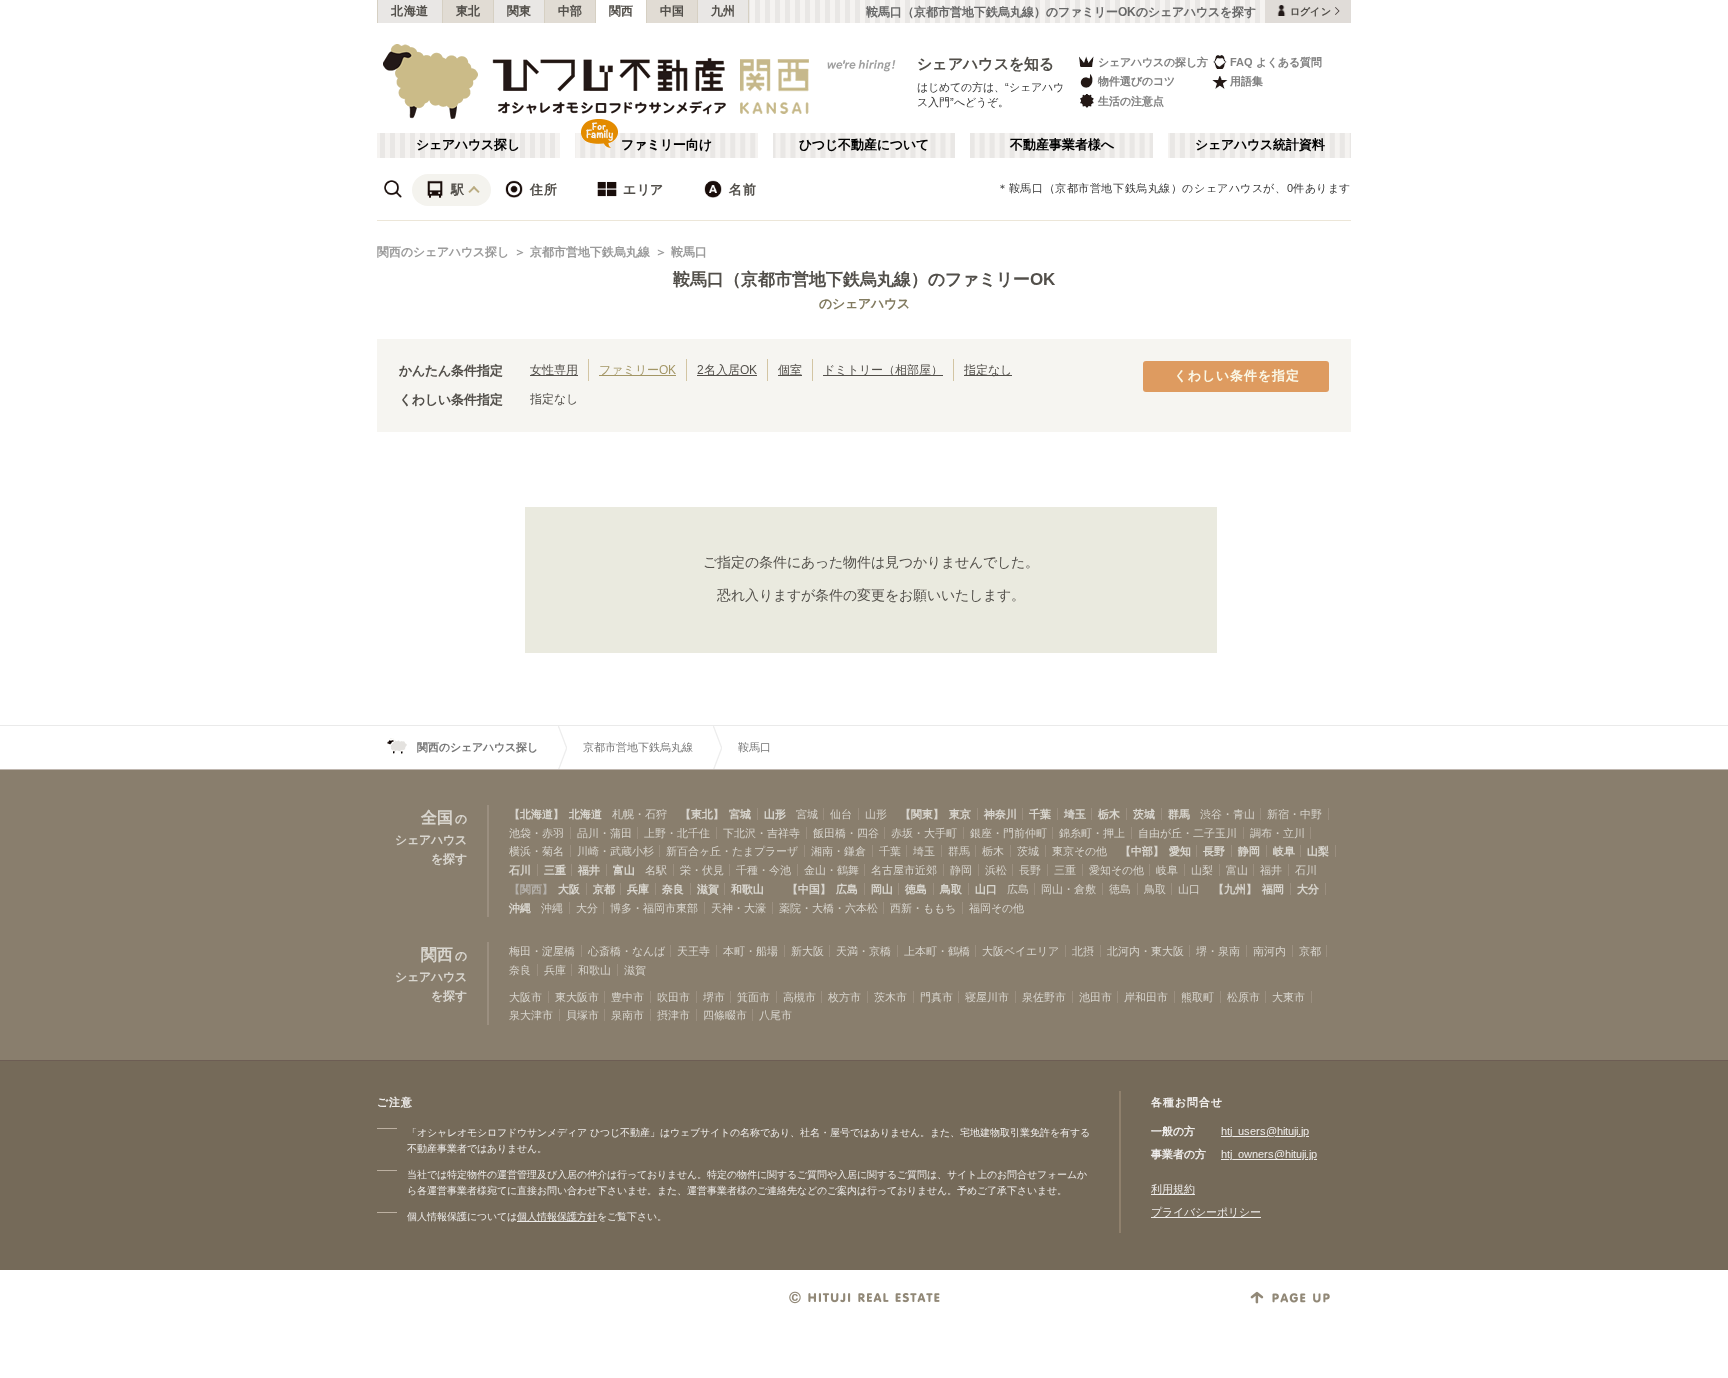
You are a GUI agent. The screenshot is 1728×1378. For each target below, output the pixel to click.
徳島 (916, 889)
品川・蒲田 (604, 833)
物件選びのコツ (1136, 81)
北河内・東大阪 (1145, 951)
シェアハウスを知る (986, 63)
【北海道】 (536, 814)
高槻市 (799, 997)
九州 (723, 11)
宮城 (740, 814)
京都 (604, 889)
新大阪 (807, 951)
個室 (790, 369)
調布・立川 (1277, 833)
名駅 (656, 870)
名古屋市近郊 (904, 870)
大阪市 (525, 997)
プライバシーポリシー (1206, 1212)
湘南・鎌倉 (838, 851)
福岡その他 (996, 908)
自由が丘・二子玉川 (1187, 833)
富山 (624, 870)
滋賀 (708, 889)
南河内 (1269, 951)
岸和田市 (1146, 997)
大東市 (1288, 997)
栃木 (1109, 814)
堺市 (714, 997)
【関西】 (531, 889)
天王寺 (693, 951)
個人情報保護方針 (557, 1216)
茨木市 (890, 997)
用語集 (1246, 81)
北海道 (410, 11)
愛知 (1180, 851)
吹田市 (673, 997)
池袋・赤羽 (536, 833)
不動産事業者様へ (1062, 145)
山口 (986, 889)
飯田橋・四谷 (846, 833)
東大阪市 (577, 997)
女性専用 (554, 369)
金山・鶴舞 (831, 870)
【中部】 (1142, 851)
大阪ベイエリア (1020, 951)
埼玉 (1075, 814)
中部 (570, 11)
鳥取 (951, 889)
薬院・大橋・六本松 (828, 908)
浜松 (996, 870)
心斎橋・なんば (626, 951)
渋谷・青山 (1227, 814)
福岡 (1273, 889)
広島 (847, 889)
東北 (468, 11)
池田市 (1095, 997)
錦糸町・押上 (1092, 833)
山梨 (1318, 851)
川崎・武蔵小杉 (615, 851)
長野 (1214, 851)
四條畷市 (725, 1015)
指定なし (988, 369)
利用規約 (1173, 1189)
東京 (960, 814)
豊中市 (627, 997)
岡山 (882, 889)
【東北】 (702, 814)
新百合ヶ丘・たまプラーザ (732, 851)
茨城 (1144, 814)
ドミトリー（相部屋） (883, 369)
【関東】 (922, 814)
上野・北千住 (677, 833)
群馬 (1179, 814)
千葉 (1040, 814)
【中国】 (809, 889)
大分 (1308, 889)
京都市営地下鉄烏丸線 (590, 252)
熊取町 (1197, 997)
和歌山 (747, 889)
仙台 (841, 814)
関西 (621, 11)
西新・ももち (923, 908)
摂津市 (673, 1015)
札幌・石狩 (639, 814)
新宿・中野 (1294, 814)
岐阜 (1284, 851)
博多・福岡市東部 (654, 908)
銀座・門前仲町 (1008, 833)
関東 (519, 11)
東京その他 (1079, 851)
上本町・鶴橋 (937, 951)
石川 (520, 870)
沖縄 (520, 908)
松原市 (1243, 997)
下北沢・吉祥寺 (761, 833)
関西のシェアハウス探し (443, 252)
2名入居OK (727, 369)
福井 (589, 870)
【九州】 (1235, 889)
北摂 (1083, 951)
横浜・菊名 (536, 851)
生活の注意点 (1131, 101)
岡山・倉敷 (1068, 889)
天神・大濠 (738, 908)
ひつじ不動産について (864, 145)
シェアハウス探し (468, 145)
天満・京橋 (863, 951)
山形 (775, 814)
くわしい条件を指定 (1237, 376)
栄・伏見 (702, 870)
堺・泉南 (1218, 951)
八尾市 (775, 1015)
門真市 (936, 997)
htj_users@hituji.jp (1265, 1131)
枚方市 (844, 997)
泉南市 (627, 1015)
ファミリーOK (637, 369)
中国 (672, 11)
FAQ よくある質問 (1276, 62)
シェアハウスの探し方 (1153, 62)
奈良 (673, 889)
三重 (555, 870)
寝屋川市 (987, 997)
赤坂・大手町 (924, 833)
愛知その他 (1116, 870)
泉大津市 (531, 1015)
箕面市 (753, 997)
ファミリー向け (666, 145)
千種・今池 (763, 870)
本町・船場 (750, 951)
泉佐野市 (1044, 997)
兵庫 (638, 889)
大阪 (569, 889)
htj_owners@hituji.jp (1269, 1154)
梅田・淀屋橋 (542, 951)
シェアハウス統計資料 (1260, 145)
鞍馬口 (689, 252)
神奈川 (1000, 814)
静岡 (1249, 851)
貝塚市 (582, 1015)
